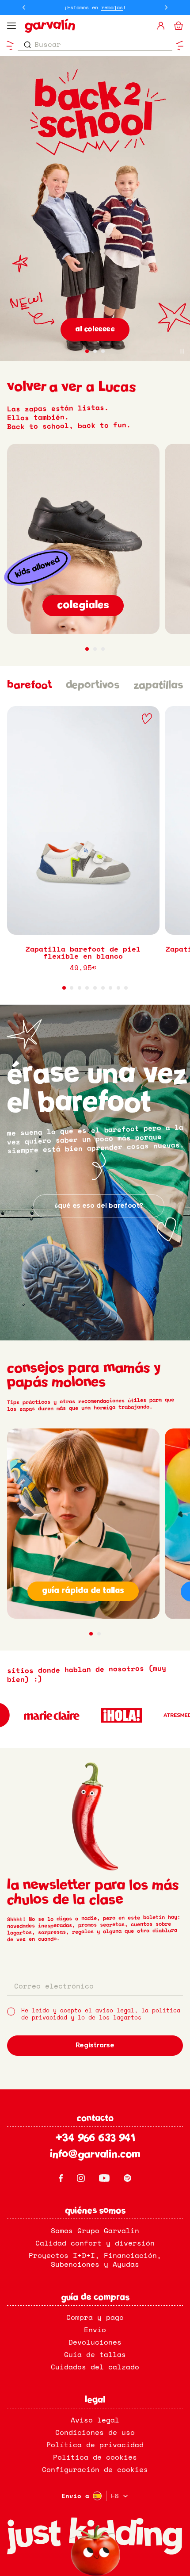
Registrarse (95, 2046)
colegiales (83, 606)
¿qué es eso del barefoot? (99, 1206)
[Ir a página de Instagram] (81, 2178)
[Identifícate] (161, 26)
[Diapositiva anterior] (24, 8)
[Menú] (11, 26)
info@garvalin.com (95, 2155)
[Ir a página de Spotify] (127, 2178)
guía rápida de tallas (83, 1591)
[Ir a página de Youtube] (104, 2178)
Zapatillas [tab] (158, 686)
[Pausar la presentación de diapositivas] (182, 351)
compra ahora (95, 330)
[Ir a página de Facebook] (61, 2178)
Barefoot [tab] (29, 686)
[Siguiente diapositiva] (166, 8)
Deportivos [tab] (93, 686)
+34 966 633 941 (95, 2139)
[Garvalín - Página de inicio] (87, 26)
